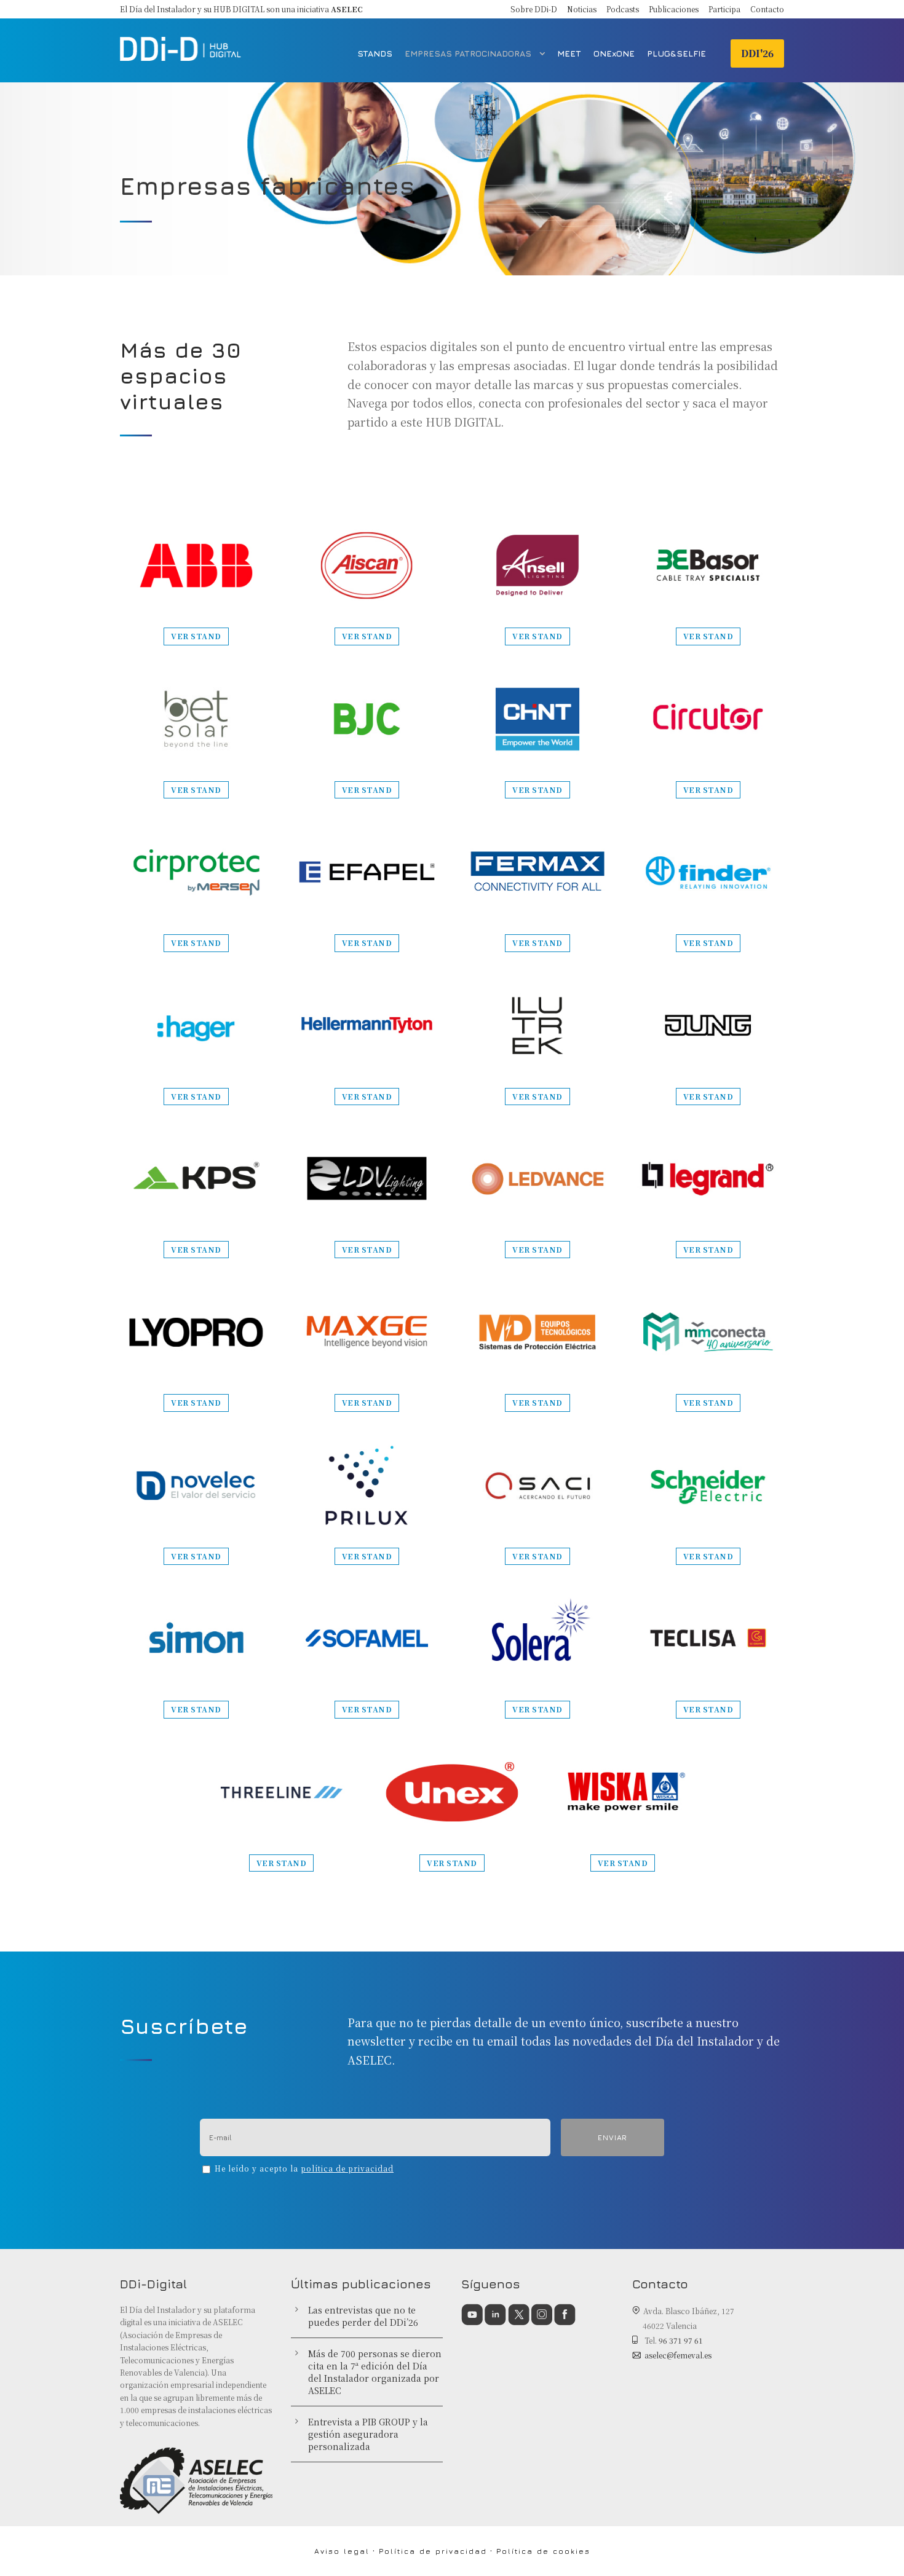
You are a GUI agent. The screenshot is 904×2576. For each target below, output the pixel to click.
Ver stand (196, 636)
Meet (569, 53)
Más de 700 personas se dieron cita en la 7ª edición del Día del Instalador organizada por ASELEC (375, 2372)
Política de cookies (543, 2551)
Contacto (767, 9)
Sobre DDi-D (534, 9)
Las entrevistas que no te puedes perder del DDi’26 (363, 2316)
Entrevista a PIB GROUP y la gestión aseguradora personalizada (368, 2434)
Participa (724, 9)
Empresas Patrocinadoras (468, 53)
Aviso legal (342, 2551)
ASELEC (347, 9)
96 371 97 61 (681, 2340)
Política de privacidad (433, 2551)
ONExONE (614, 53)
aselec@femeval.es (678, 2355)
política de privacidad (347, 2168)
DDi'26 (757, 53)
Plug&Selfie (676, 53)
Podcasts (623, 9)
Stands (375, 53)
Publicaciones (674, 9)
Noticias (582, 9)
